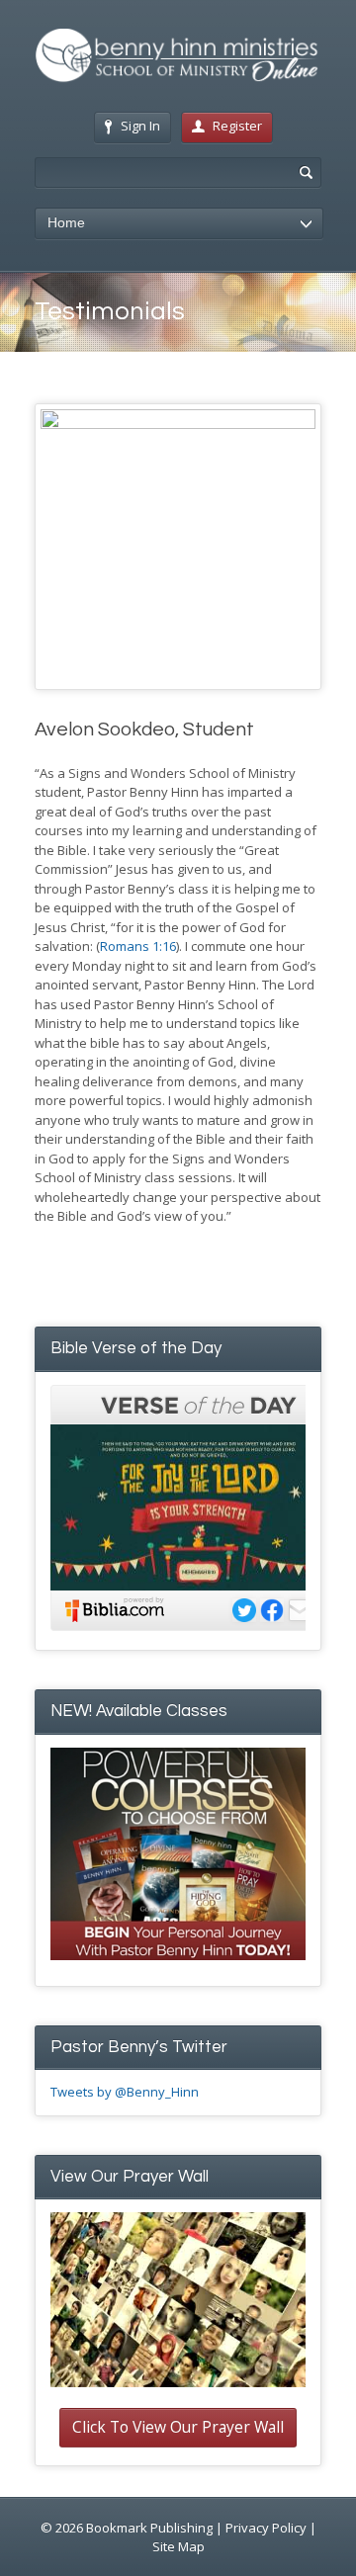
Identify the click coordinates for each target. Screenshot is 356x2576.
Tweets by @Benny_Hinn (125, 2092)
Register (237, 126)
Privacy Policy (266, 2528)
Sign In (140, 126)
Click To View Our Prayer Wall (178, 2427)
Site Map (178, 2546)
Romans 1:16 (138, 946)
